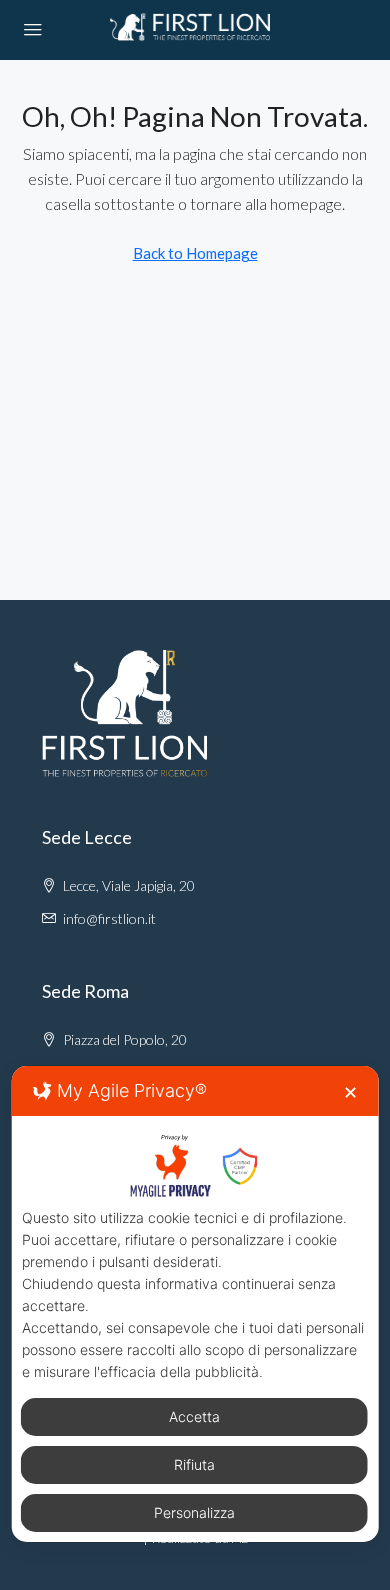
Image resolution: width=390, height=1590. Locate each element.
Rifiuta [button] (194, 1464)
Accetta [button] (194, 1416)
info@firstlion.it (109, 918)
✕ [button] (350, 1092)
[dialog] (195, 1304)
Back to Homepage (195, 253)
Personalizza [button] (194, 1512)
